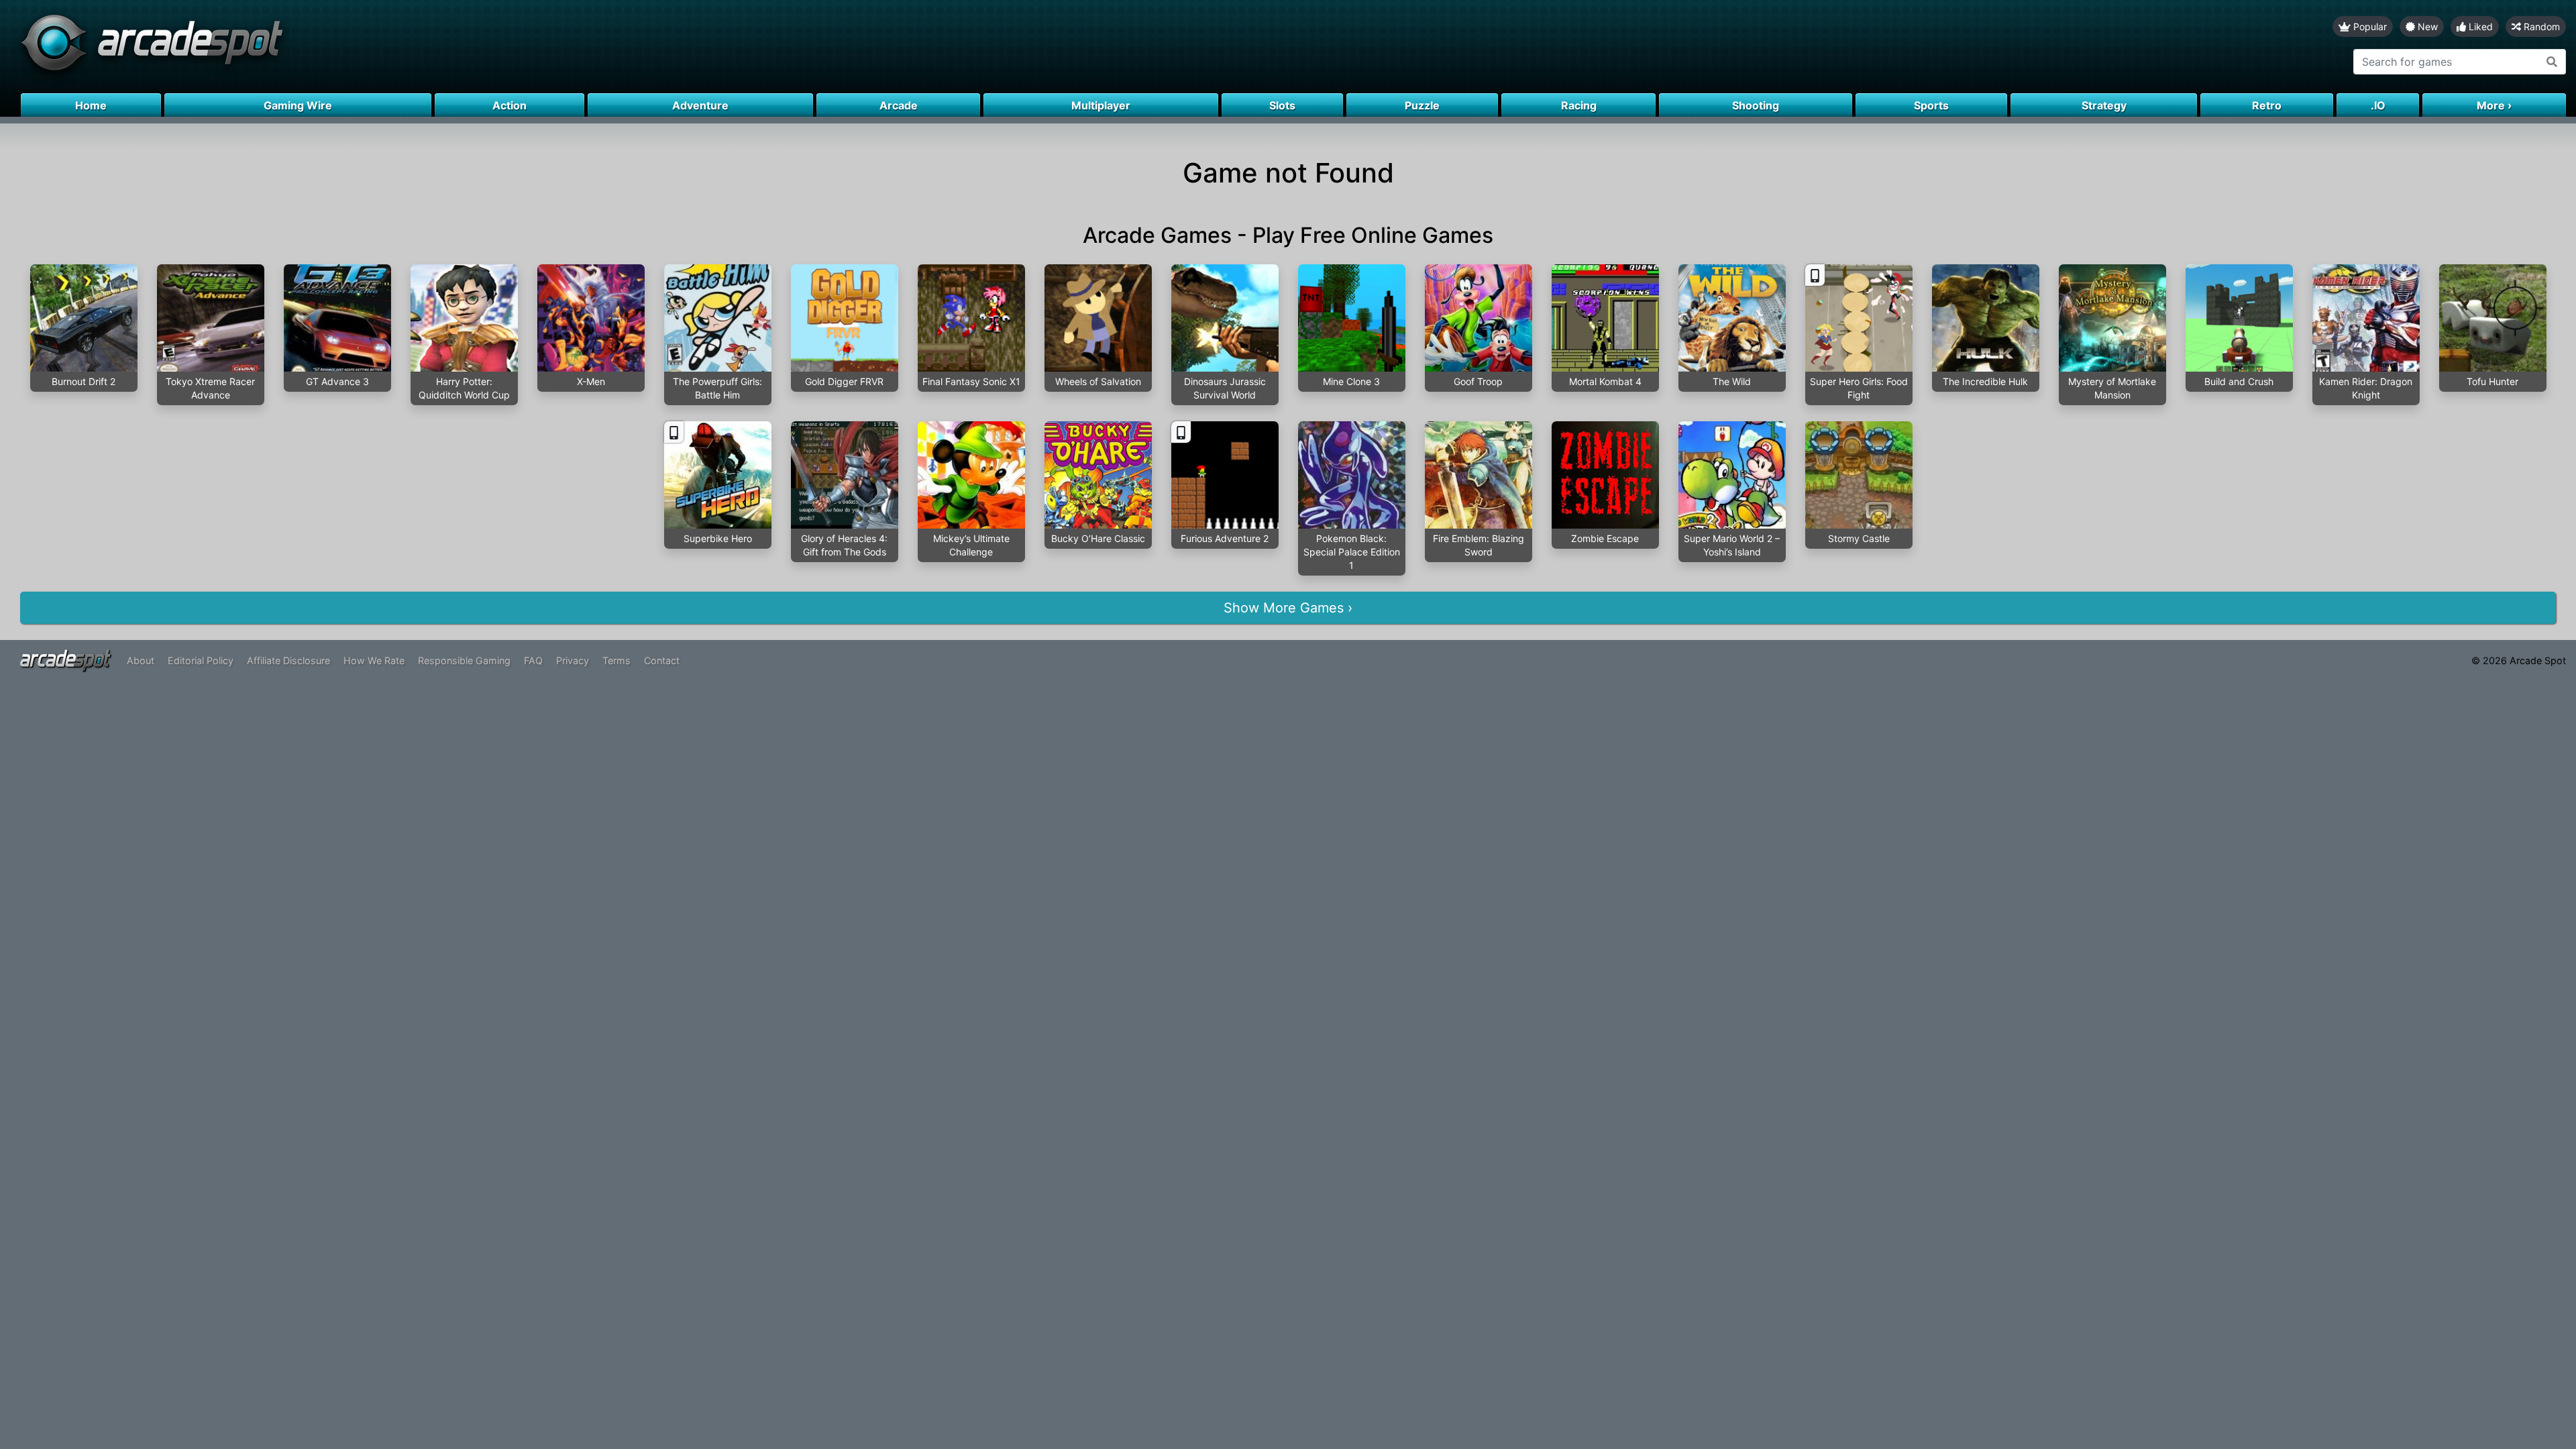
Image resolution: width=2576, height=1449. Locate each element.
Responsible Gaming (464, 660)
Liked (2479, 26)
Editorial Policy (201, 660)
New (2426, 26)
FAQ (533, 660)
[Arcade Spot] (644, 47)
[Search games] (2552, 62)
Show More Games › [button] (1288, 608)
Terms (616, 660)
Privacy (573, 660)
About (141, 660)
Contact (662, 660)
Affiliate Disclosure (288, 660)
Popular (2369, 26)
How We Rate (374, 660)
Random (2540, 26)
